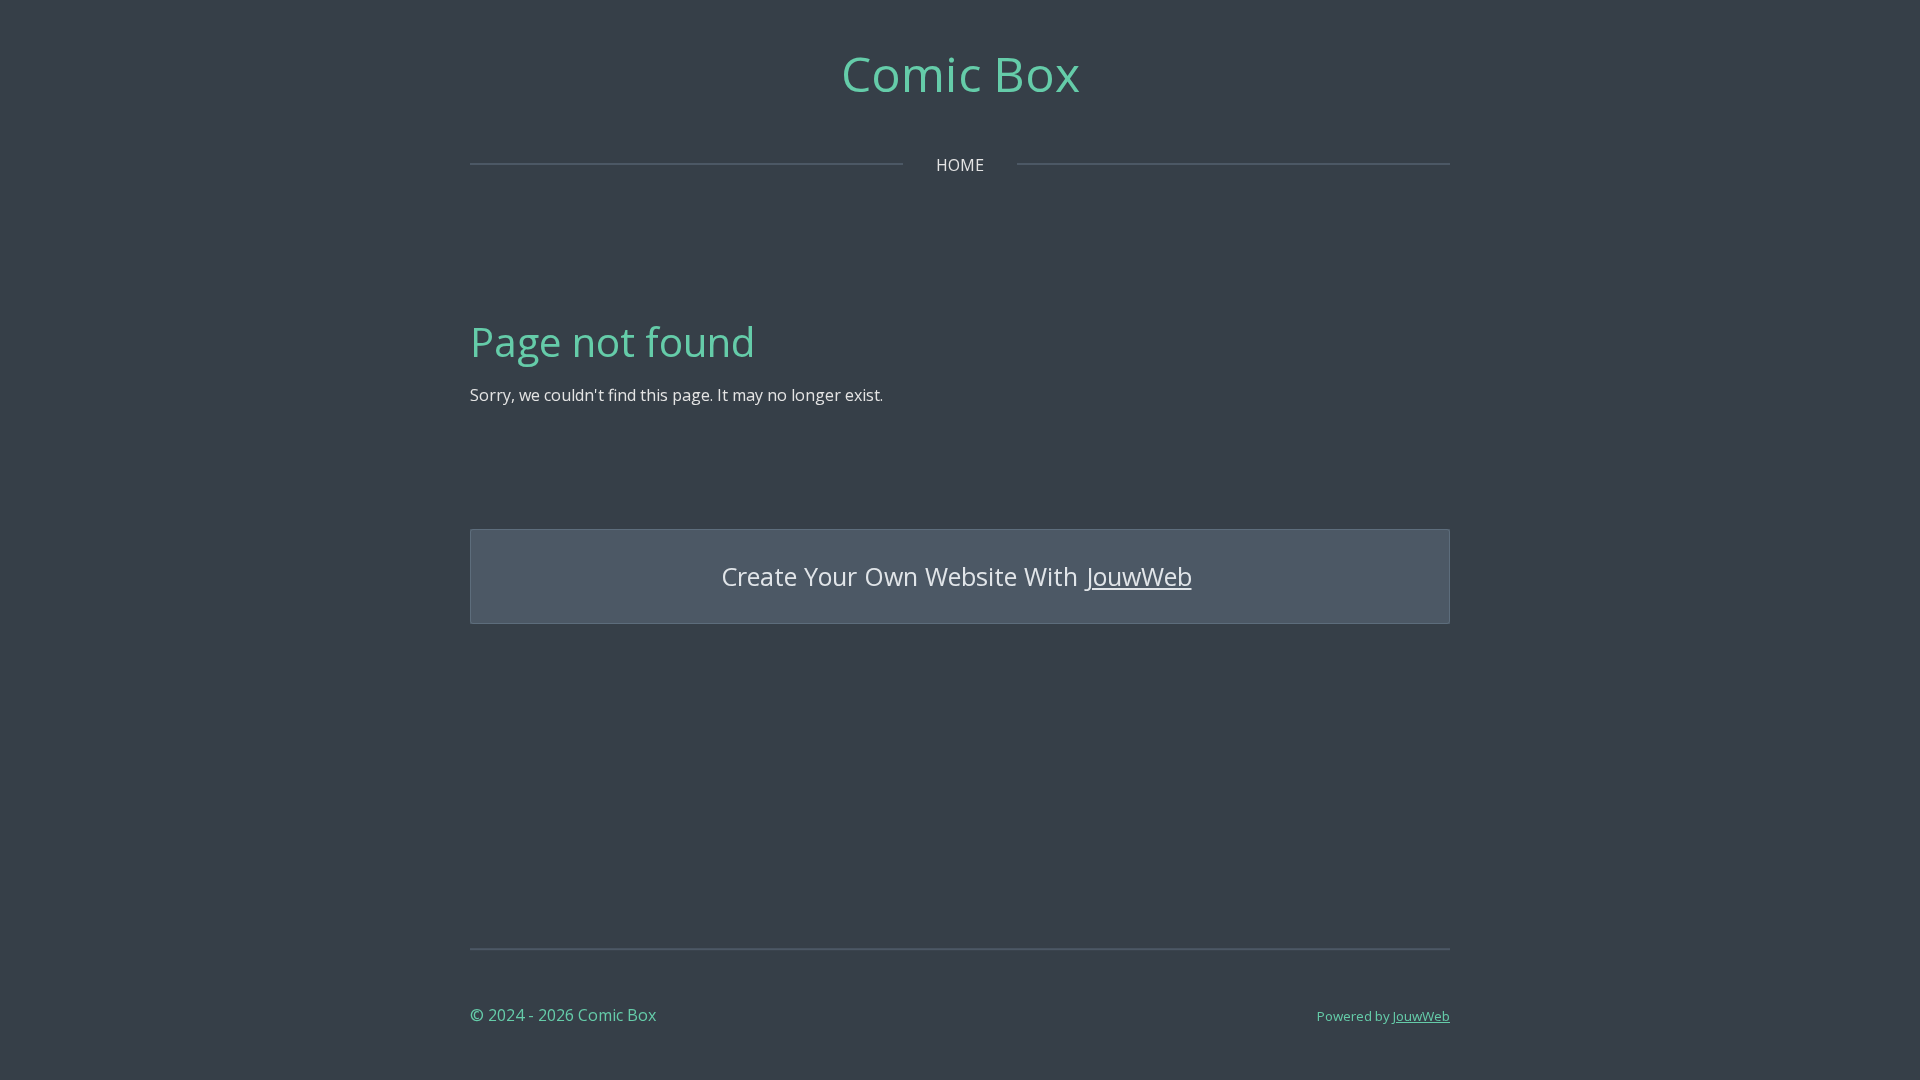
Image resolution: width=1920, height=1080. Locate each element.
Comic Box (960, 73)
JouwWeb (1139, 576)
